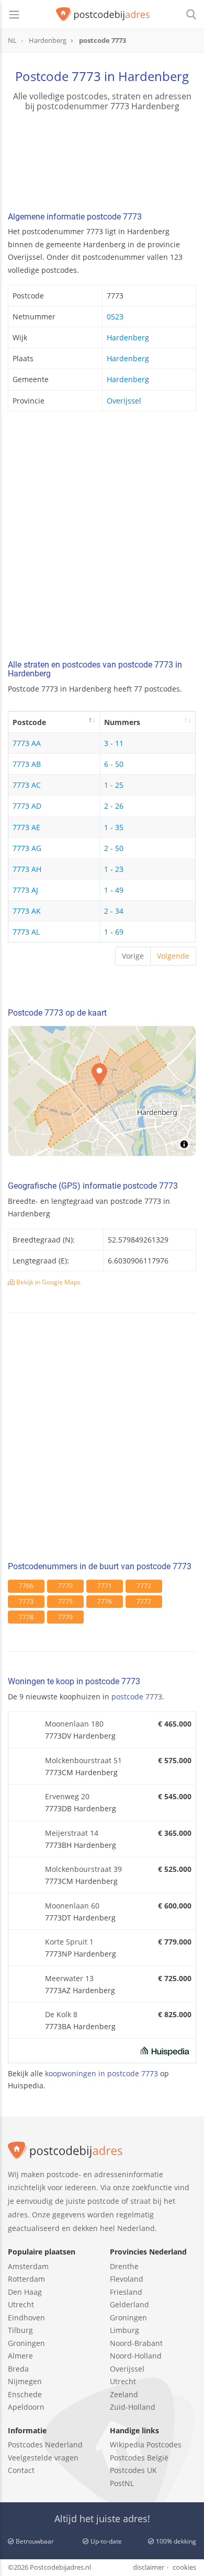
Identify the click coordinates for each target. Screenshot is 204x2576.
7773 (26, 1601)
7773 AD (27, 806)
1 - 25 (114, 785)
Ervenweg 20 (67, 1796)
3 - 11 (114, 743)
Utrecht (21, 2304)
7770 (65, 1586)
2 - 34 (114, 911)
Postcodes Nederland (45, 2445)
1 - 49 (114, 890)
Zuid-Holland (133, 2407)
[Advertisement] (102, 538)
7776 (105, 1601)
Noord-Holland (136, 2356)
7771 (105, 1586)
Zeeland (124, 2394)
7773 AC (27, 785)
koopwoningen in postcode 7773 (101, 2073)
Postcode (29, 722)
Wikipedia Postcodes (146, 2445)
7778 (26, 1617)
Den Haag (25, 2292)
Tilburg (20, 2330)
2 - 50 (114, 848)
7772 (144, 1586)
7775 (65, 1601)
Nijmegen (25, 2381)
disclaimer (149, 2567)
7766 (26, 1586)
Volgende (173, 956)
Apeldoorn (26, 2407)
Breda (18, 2369)
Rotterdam (26, 2279)
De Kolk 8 (61, 2014)
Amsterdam (28, 2266)
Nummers (122, 722)
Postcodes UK (133, 2470)
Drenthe (124, 2266)
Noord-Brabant (136, 2343)
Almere (20, 2356)
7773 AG (27, 848)
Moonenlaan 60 (72, 1906)
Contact (21, 2470)
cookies (184, 2567)
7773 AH (27, 869)
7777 (144, 1601)
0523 (115, 317)
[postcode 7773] (103, 15)
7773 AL (26, 932)
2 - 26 (114, 806)
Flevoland (127, 2279)
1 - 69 (114, 932)
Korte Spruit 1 (69, 1942)
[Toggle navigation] (14, 15)
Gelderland (129, 2304)
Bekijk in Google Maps (48, 1282)
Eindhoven (26, 2318)
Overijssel (124, 401)
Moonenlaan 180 (74, 1724)
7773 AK (27, 911)
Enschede (25, 2394)
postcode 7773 (137, 1697)
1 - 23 (114, 869)
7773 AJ (25, 890)
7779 (65, 1617)
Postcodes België (139, 2458)
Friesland (126, 2292)
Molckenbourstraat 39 (83, 1869)
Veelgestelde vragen (43, 2458)
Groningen (26, 2343)
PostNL (122, 2483)
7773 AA (27, 743)
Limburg (124, 2330)
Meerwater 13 (69, 1978)
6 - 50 (114, 764)
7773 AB (27, 764)
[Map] (102, 1091)
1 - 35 (114, 827)
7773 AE (26, 827)
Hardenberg (128, 337)
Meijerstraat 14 (72, 1833)
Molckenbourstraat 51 (83, 1760)
